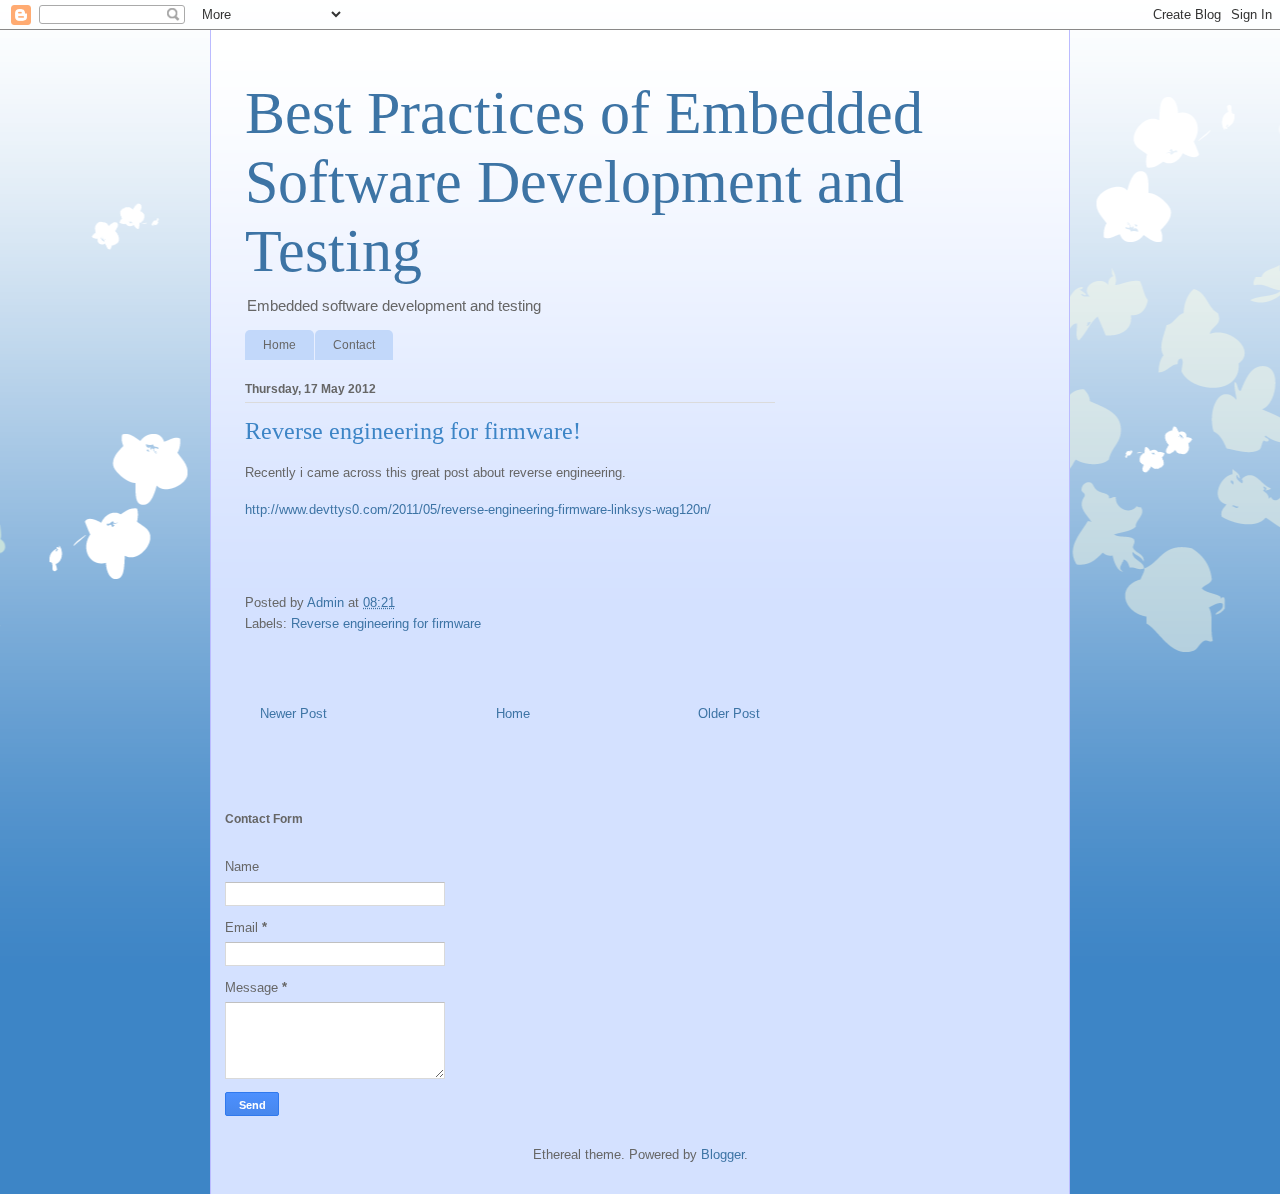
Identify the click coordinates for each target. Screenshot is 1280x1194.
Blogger (722, 1154)
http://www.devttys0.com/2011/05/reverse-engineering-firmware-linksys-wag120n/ (478, 509)
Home (279, 345)
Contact (354, 345)
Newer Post (293, 713)
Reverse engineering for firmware (386, 623)
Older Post (729, 713)
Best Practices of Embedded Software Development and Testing (584, 182)
